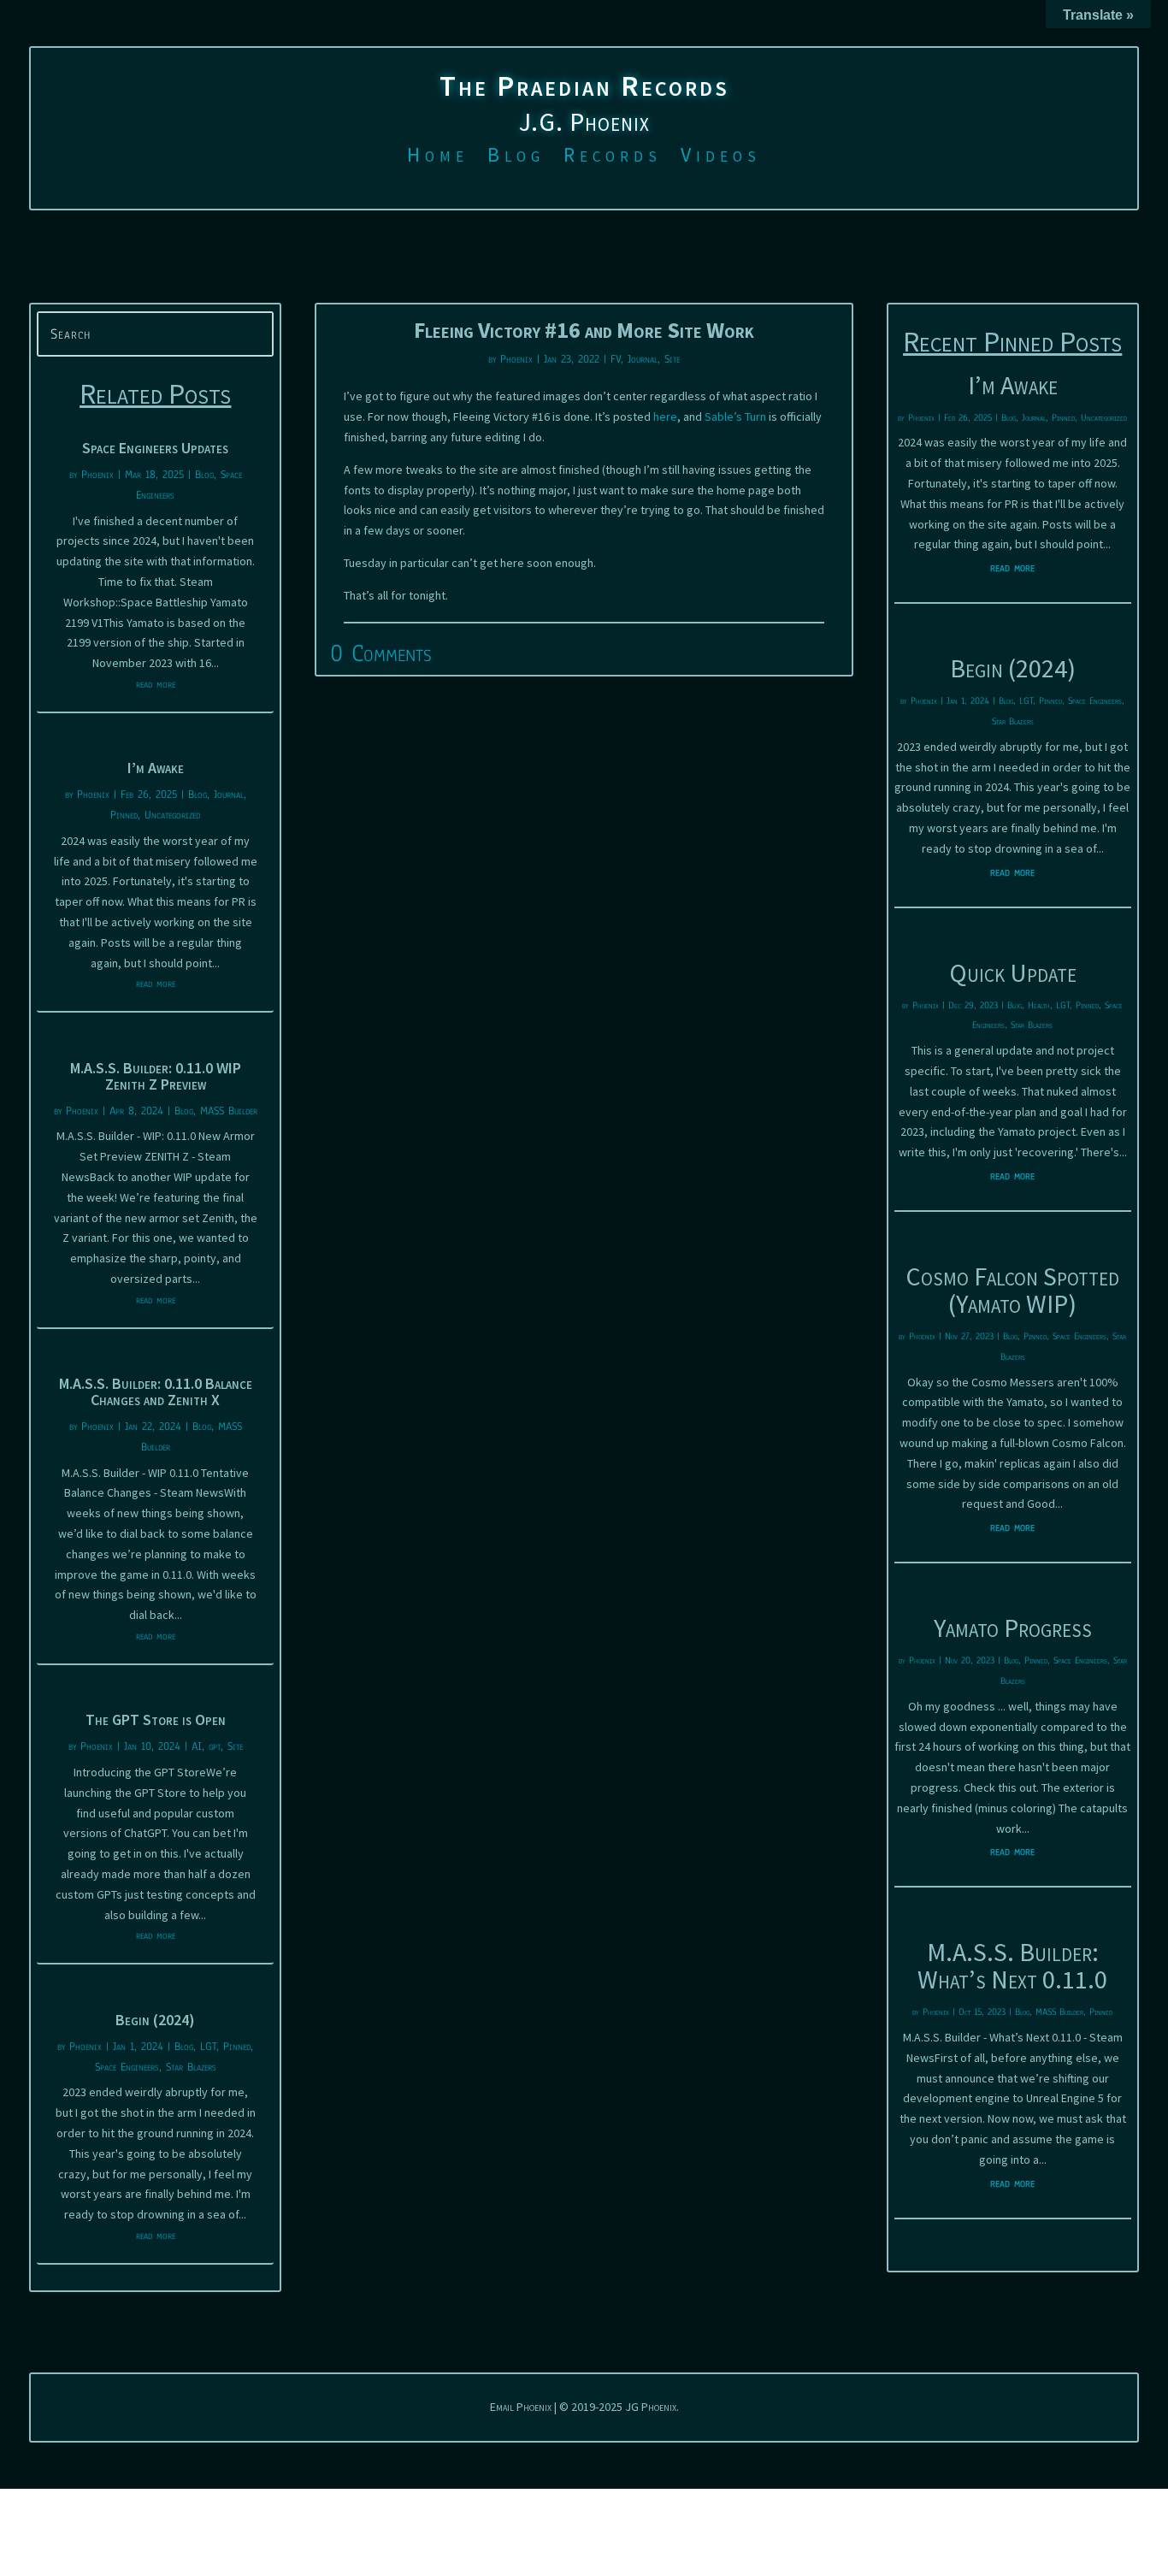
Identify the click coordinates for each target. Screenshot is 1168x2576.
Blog (516, 158)
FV (616, 359)
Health (1039, 1005)
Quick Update (1013, 972)
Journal (229, 795)
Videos (721, 158)
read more (156, 684)
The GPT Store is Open (156, 1719)
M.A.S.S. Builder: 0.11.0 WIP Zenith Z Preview (156, 1076)
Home (438, 158)
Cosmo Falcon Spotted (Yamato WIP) (1012, 1290)
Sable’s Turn (735, 417)
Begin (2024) (155, 2020)
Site (235, 1746)
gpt (215, 1746)
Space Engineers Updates (155, 448)
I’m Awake (156, 768)
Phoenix (97, 475)
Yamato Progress (1013, 1628)
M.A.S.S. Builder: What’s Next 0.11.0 (1012, 1965)
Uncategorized (172, 815)
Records (613, 158)
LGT (208, 2047)
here (665, 417)
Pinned (124, 815)
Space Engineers (127, 2067)
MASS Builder (229, 1111)
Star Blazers (191, 2067)
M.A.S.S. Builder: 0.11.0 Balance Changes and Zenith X (156, 1391)
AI (197, 1746)
